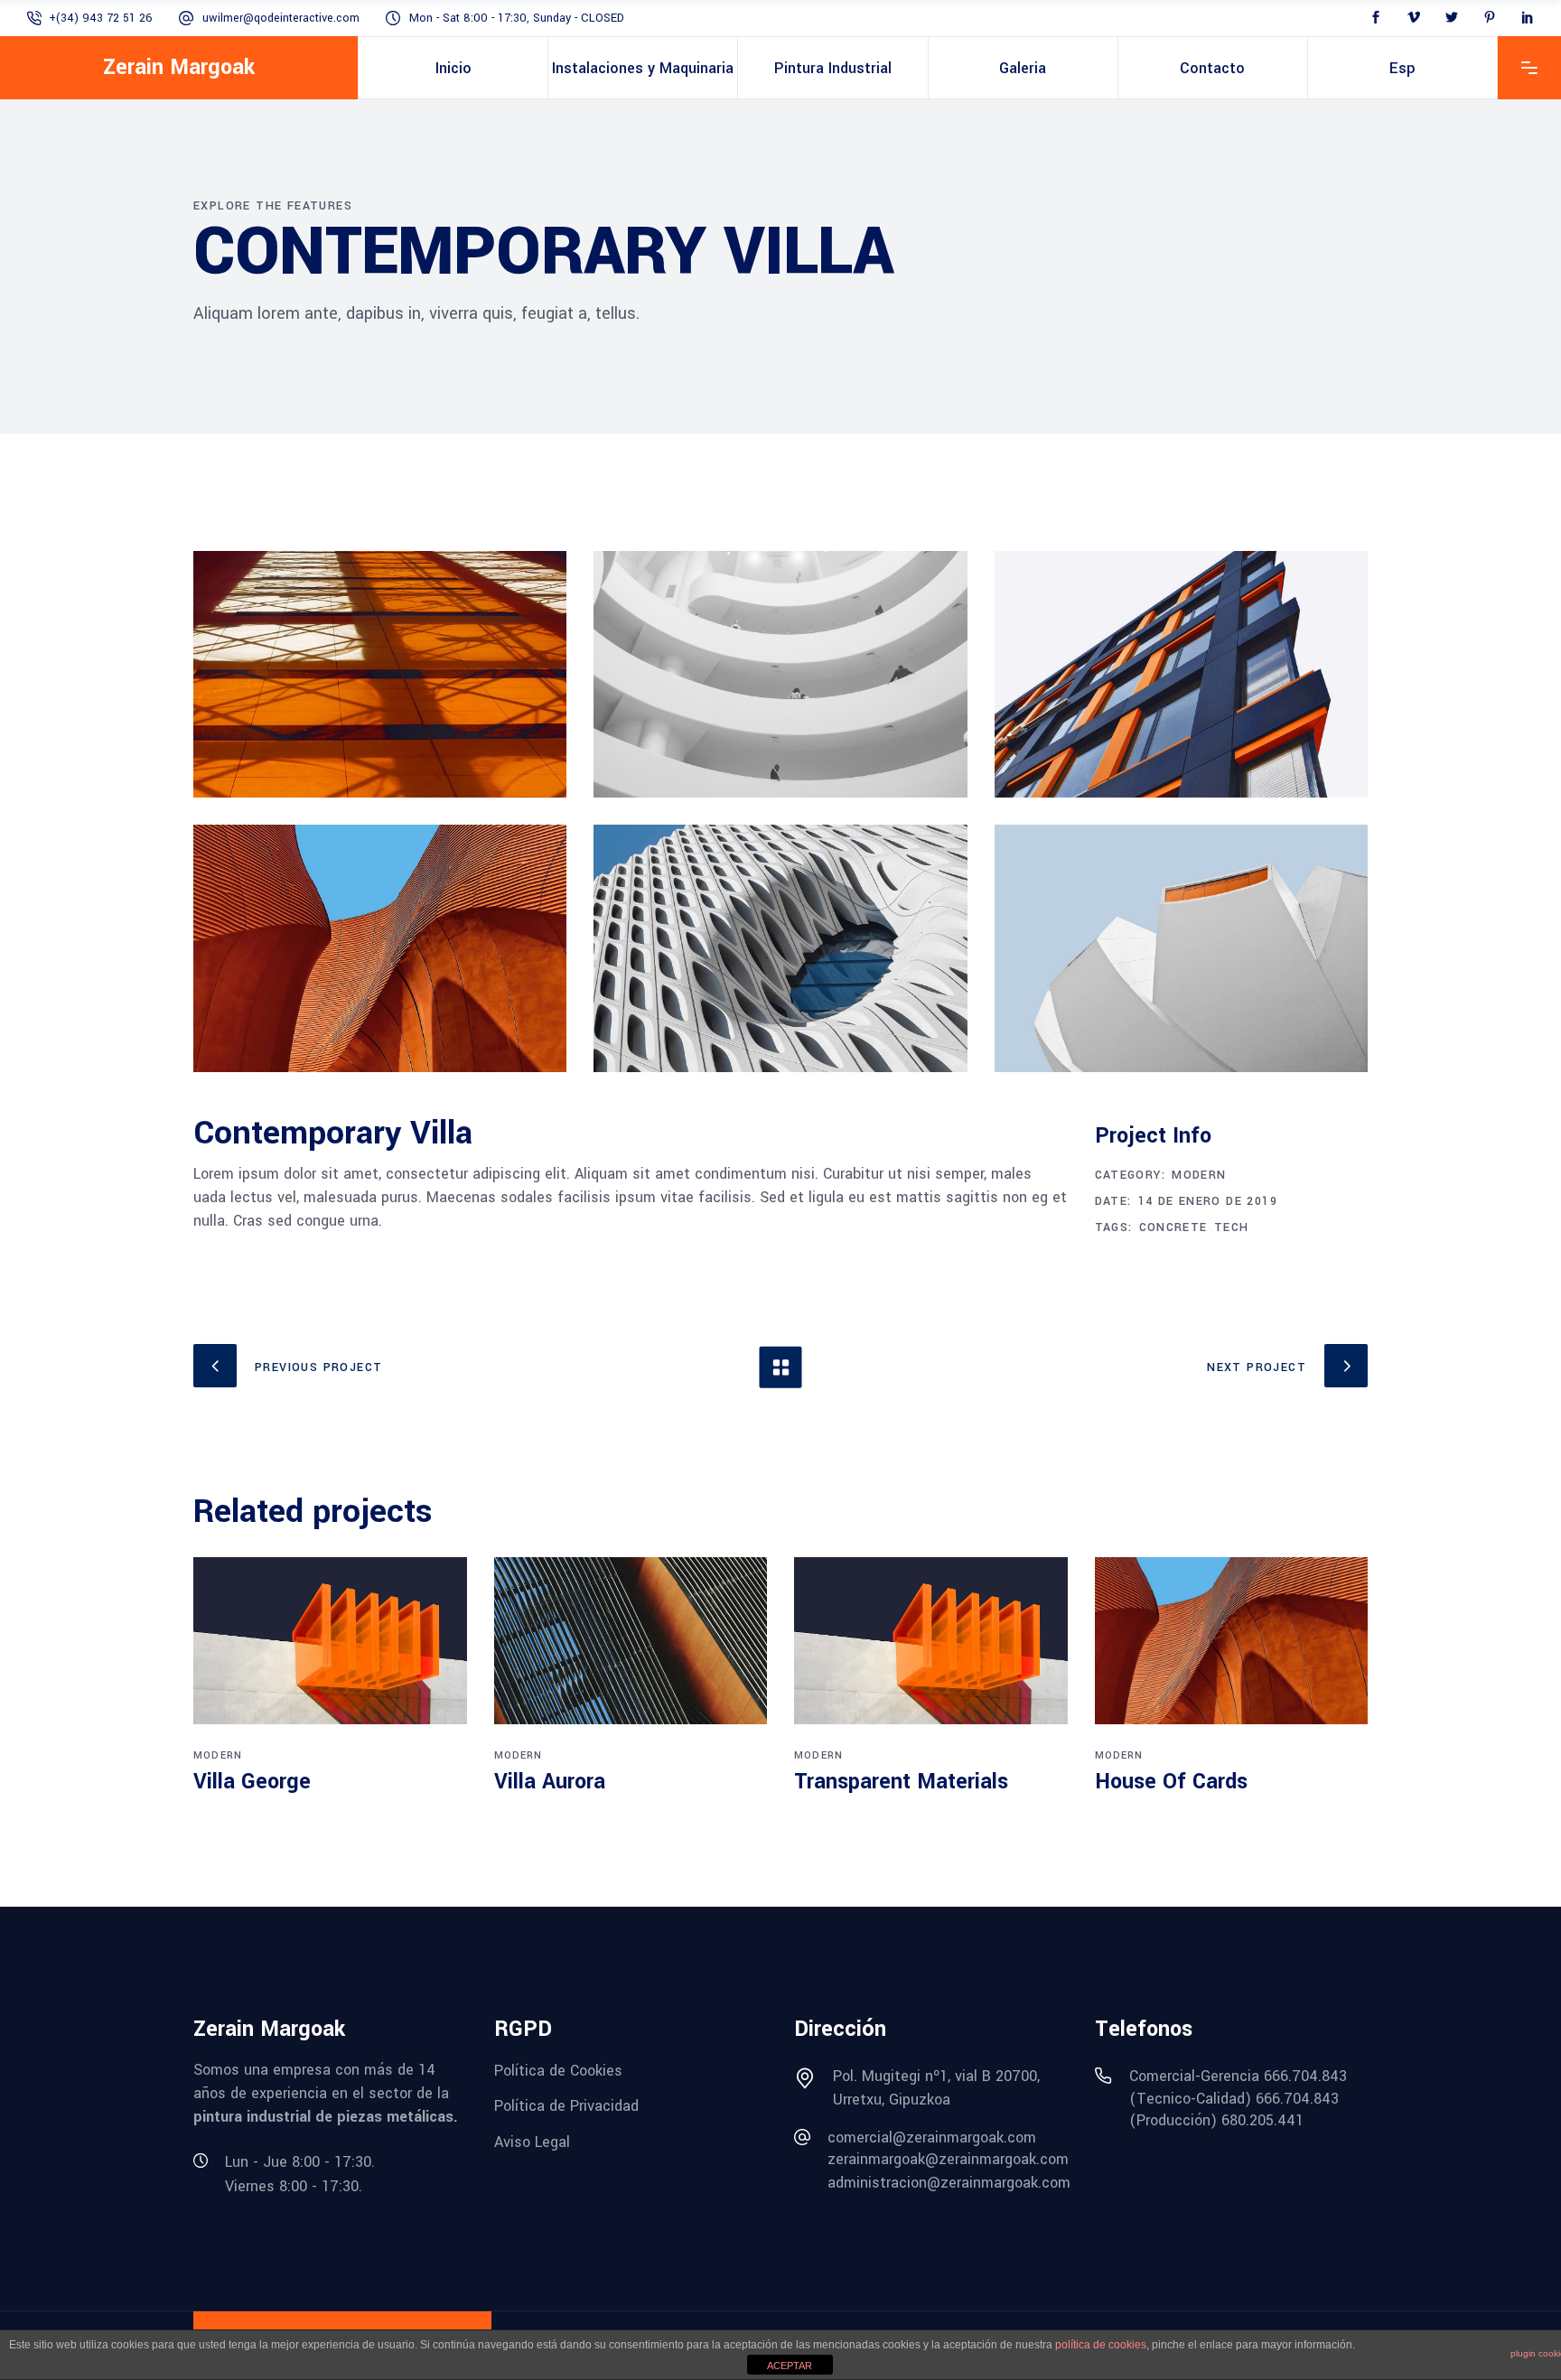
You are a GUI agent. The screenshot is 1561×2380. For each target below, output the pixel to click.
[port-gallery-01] (380, 674)
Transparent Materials (901, 1782)
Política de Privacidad (566, 2106)
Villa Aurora (550, 1782)
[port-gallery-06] (1181, 948)
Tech (1232, 1227)
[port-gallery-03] (1181, 674)
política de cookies (1101, 2345)
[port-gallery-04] (380, 948)
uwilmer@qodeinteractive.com (281, 18)
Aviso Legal (532, 2142)
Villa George (252, 1782)
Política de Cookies (558, 2070)
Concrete (1173, 1227)
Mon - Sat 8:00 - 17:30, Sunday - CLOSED (517, 18)
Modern (1199, 1175)
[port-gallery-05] (780, 948)
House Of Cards (1171, 1782)
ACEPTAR (790, 2366)
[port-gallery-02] (780, 674)
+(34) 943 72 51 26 (101, 18)
